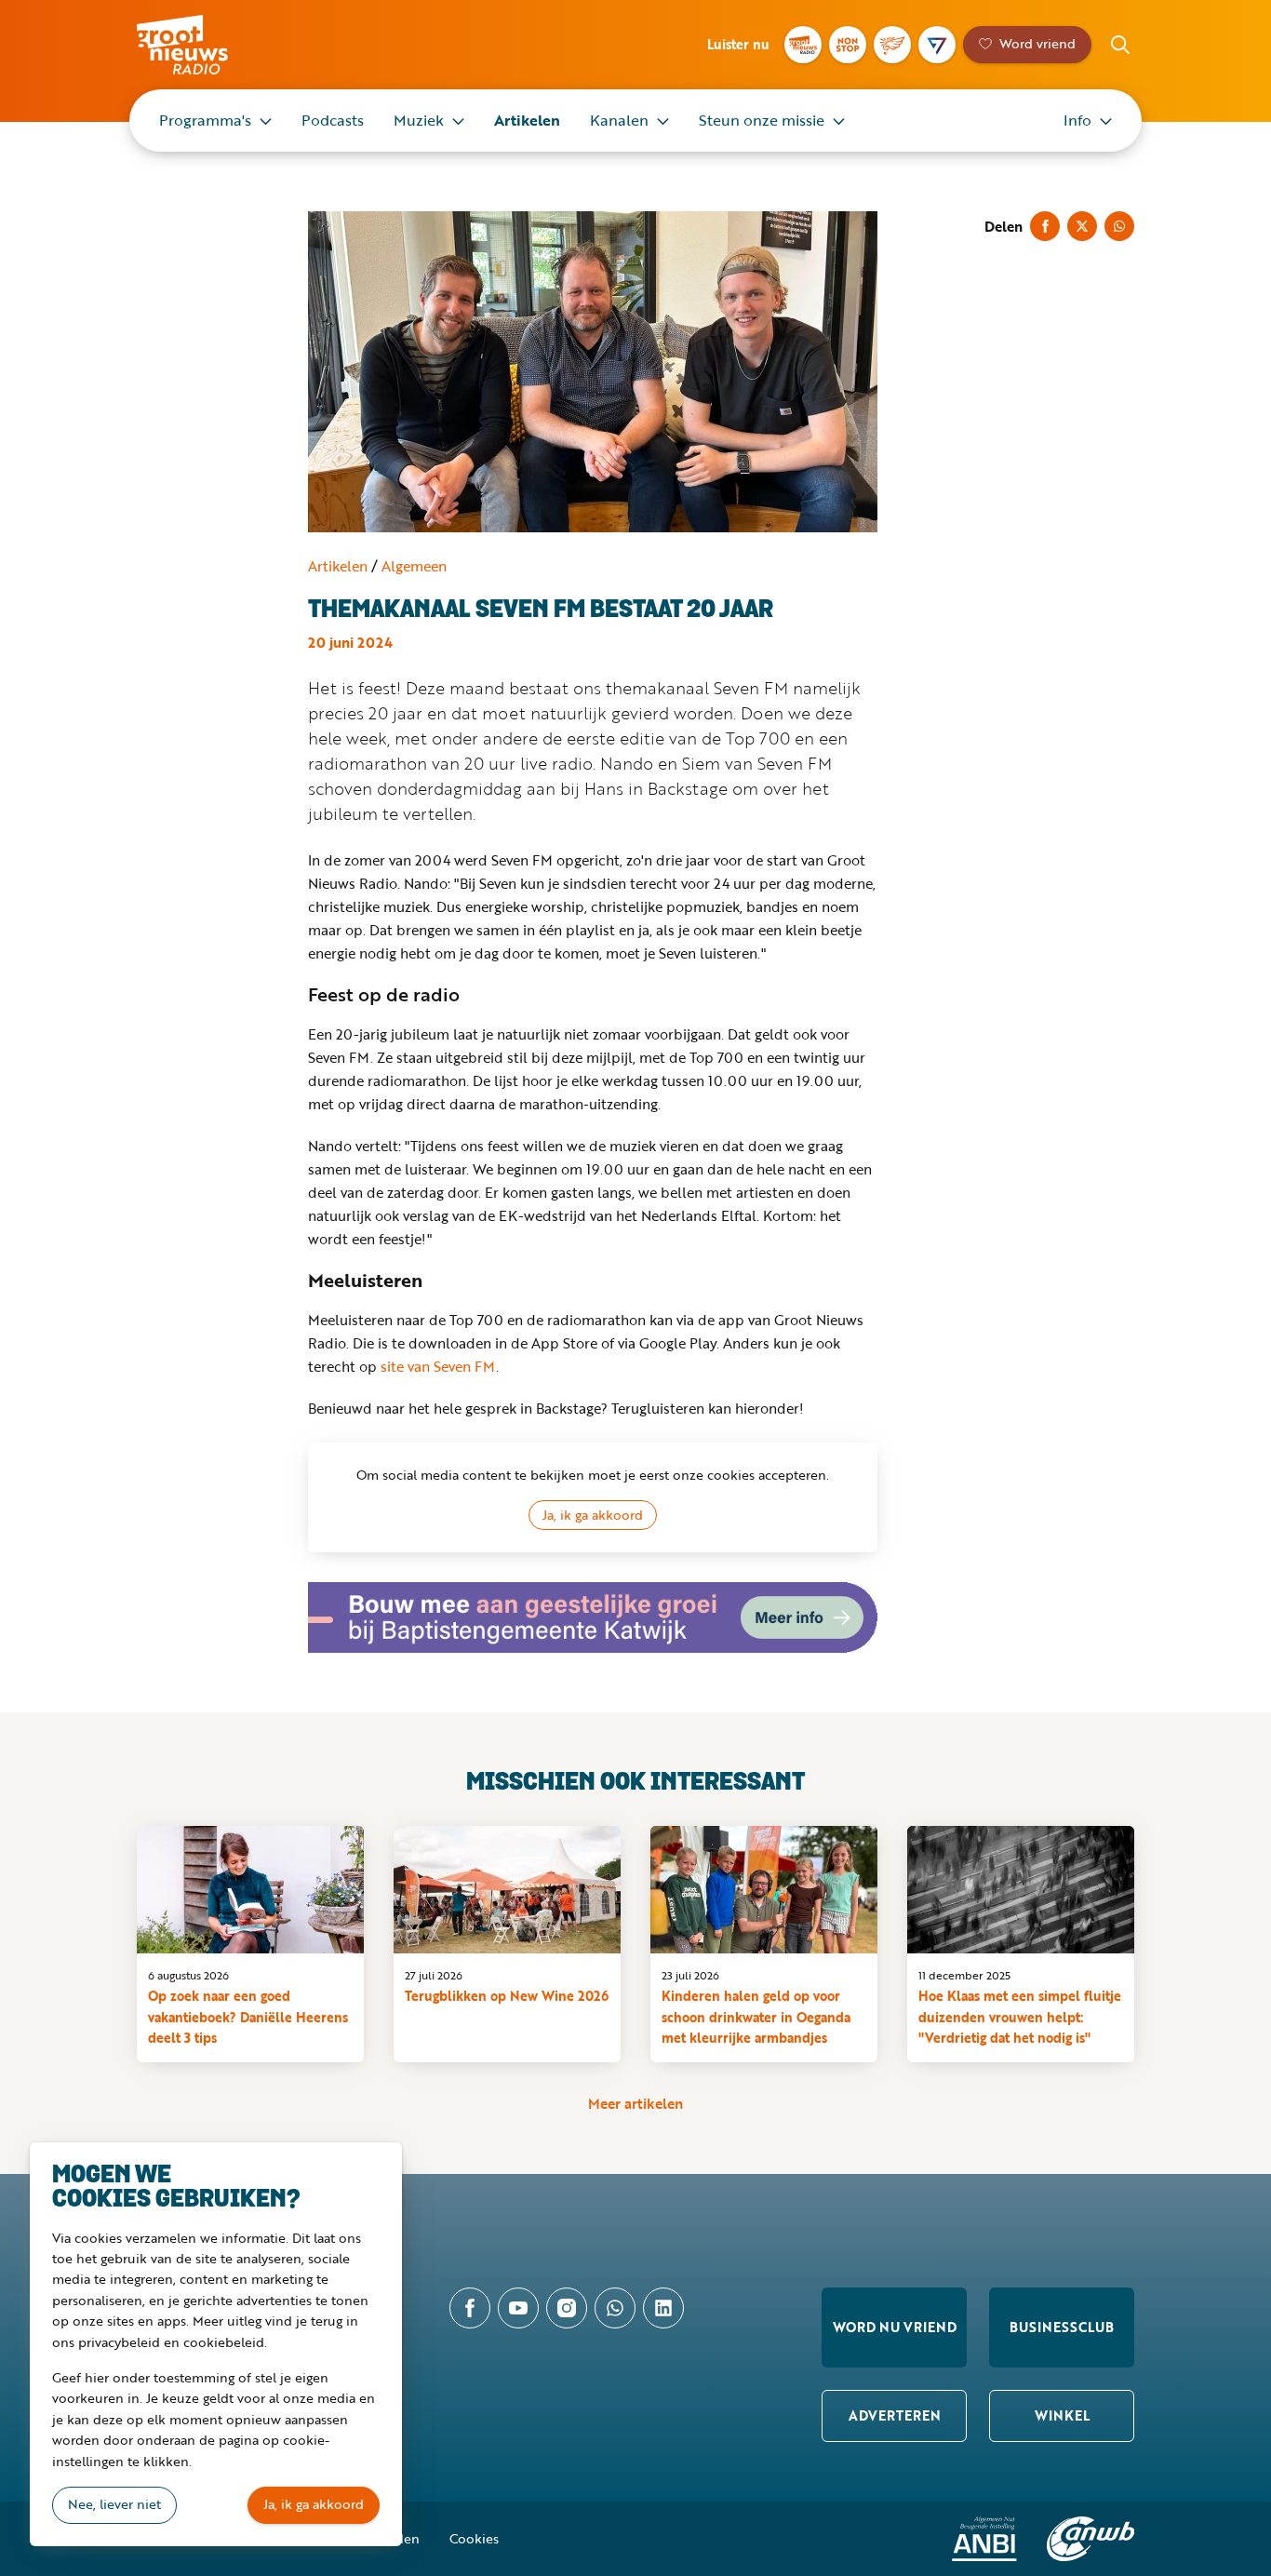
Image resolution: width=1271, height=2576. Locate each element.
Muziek (419, 120)
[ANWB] (1090, 2539)
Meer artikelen (635, 2103)
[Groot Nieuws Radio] (803, 45)
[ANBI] (984, 2539)
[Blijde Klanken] (892, 45)
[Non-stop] (848, 45)
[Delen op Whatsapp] (1119, 226)
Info (1077, 120)
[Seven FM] (937, 45)
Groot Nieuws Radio (202, 45)
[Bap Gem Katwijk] (593, 1617)
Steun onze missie (762, 120)
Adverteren (895, 2415)
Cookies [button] (474, 2538)
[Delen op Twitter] (1082, 226)
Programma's (205, 120)
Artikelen (527, 120)
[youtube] (518, 2308)
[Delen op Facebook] (1045, 226)
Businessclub (1062, 2327)
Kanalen (619, 120)
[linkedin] (663, 2308)
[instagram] (567, 2308)
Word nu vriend (895, 2327)
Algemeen (414, 566)
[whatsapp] (615, 2308)
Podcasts (333, 120)
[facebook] (470, 2308)
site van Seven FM (438, 1366)
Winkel (1062, 2415)
